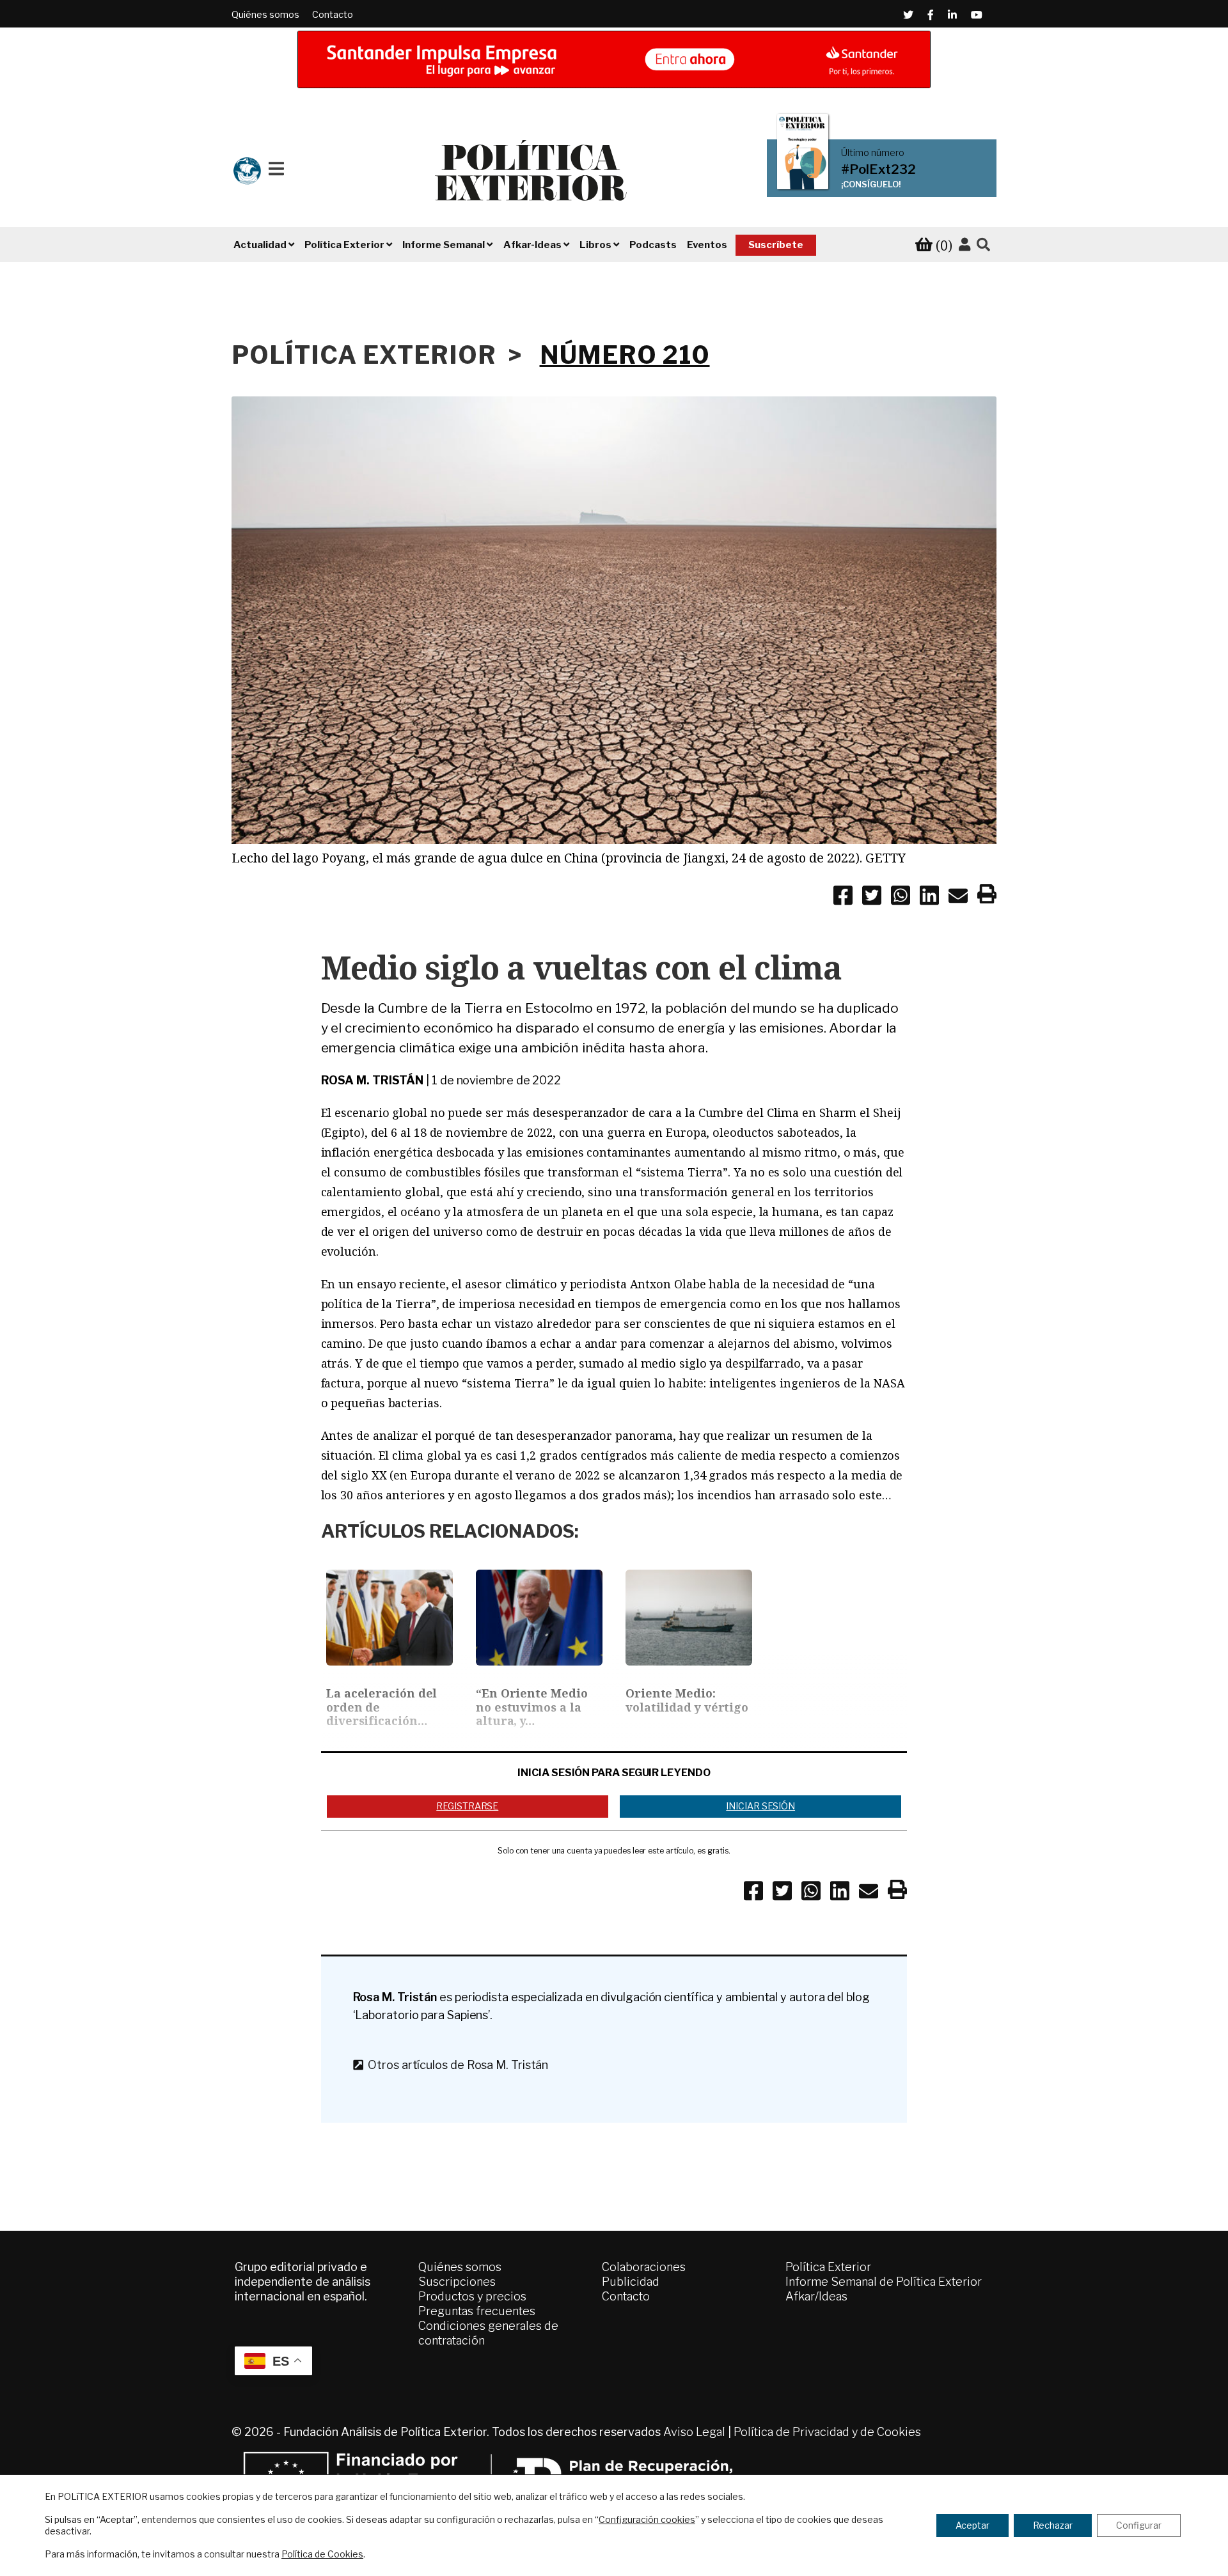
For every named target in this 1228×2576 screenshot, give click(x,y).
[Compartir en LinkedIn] (929, 898)
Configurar (1139, 2525)
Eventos (707, 245)
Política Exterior (828, 2267)
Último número (873, 153)
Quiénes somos (265, 14)
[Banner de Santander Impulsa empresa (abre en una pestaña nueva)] (614, 59)
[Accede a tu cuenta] (964, 245)
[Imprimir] (987, 896)
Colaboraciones (644, 2267)
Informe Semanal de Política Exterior (884, 2282)
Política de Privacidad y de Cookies (827, 2432)
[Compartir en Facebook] (843, 898)
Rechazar (1053, 2525)
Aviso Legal (694, 2432)
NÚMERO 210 (625, 355)
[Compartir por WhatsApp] (901, 898)
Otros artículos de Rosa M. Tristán (455, 2065)
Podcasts (653, 245)
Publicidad (631, 2282)
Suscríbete (776, 245)
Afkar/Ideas (816, 2296)
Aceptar (972, 2525)
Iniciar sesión (760, 1806)
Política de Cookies (322, 2554)
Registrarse (467, 1806)
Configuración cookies (647, 2519)
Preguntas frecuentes (477, 2311)
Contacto (333, 14)
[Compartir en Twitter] (872, 898)
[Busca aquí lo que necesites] (983, 245)
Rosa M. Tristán (373, 1080)
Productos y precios (472, 2296)
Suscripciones (457, 2282)
